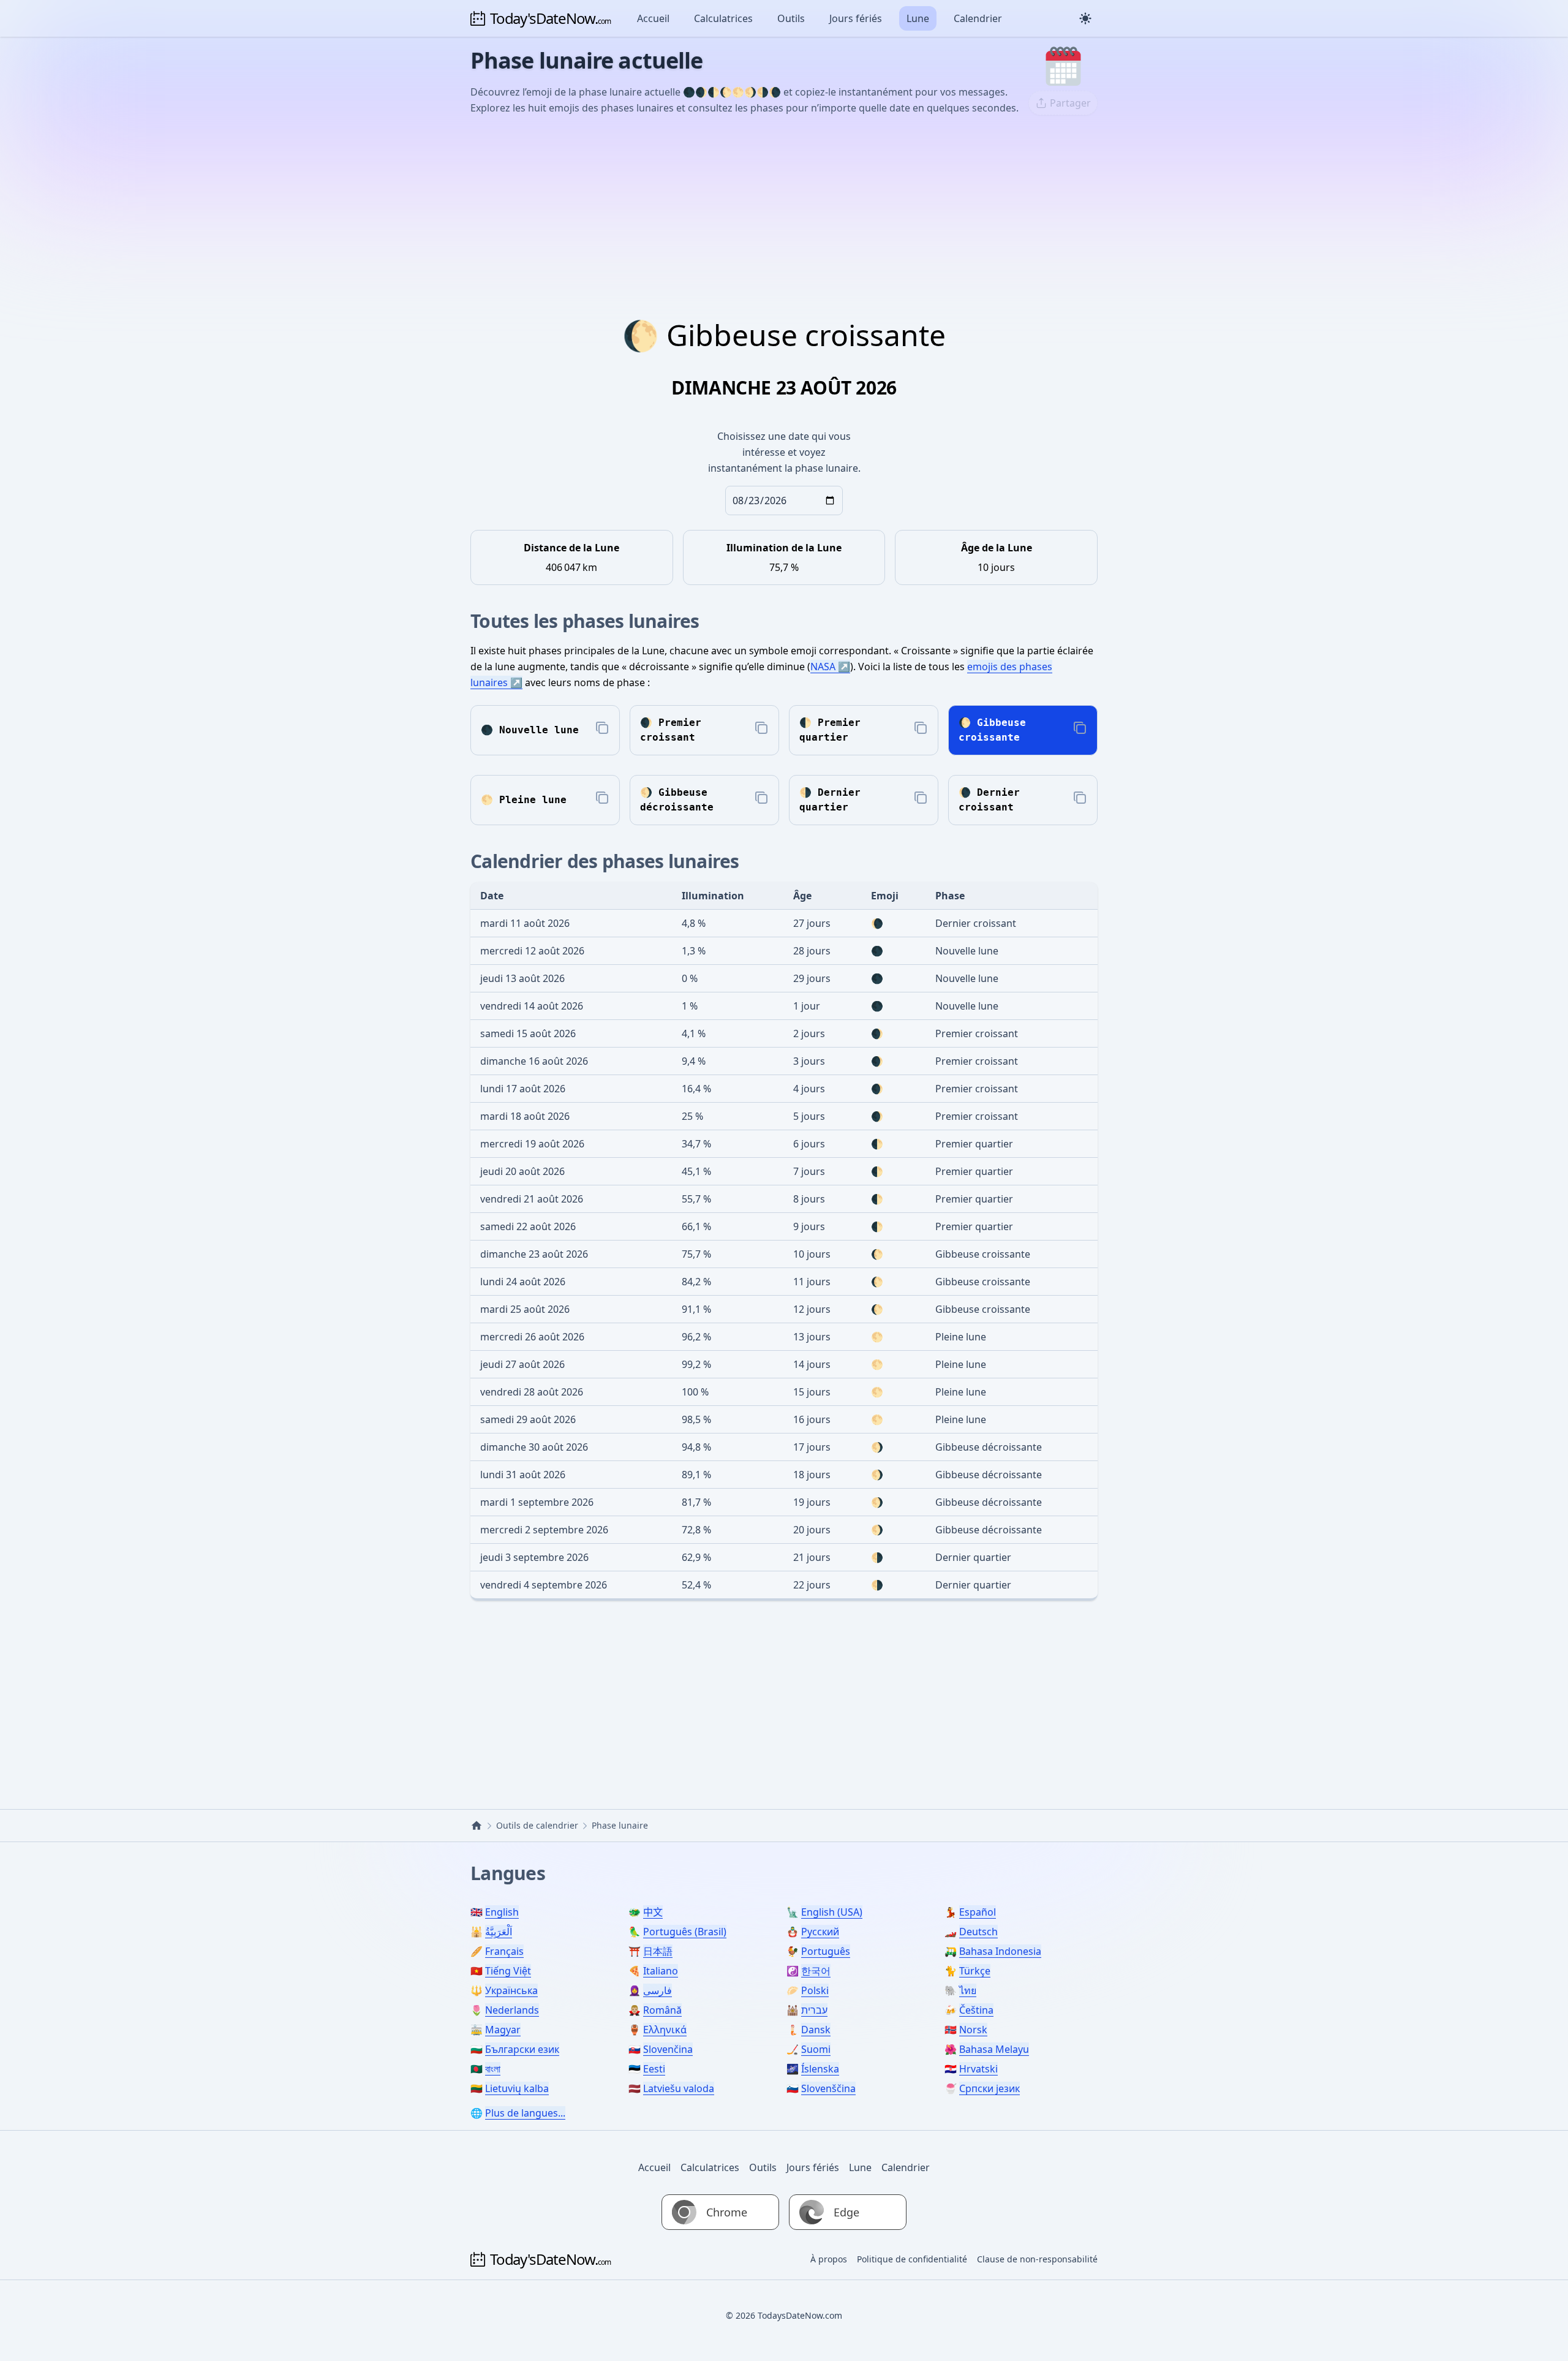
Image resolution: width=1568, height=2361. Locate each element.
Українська (511, 1990)
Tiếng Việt (508, 1971)
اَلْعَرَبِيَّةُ (499, 1932)
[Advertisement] (784, 217)
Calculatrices (723, 18)
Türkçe (975, 1971)
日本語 (658, 1951)
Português (826, 1951)
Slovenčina (668, 2049)
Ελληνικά (665, 2030)
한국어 (816, 1971)
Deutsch (978, 1932)
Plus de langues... (525, 2113)
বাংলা (493, 2069)
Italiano (661, 1971)
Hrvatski (978, 2069)
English (502, 1912)
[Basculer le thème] (1085, 18)
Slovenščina (828, 2088)
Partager (1070, 103)
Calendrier (978, 18)
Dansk (816, 2030)
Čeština (976, 2010)
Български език (522, 2049)
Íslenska (820, 2069)
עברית (814, 2010)
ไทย (968, 1990)
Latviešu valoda (679, 2088)
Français (504, 1951)
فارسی (658, 1990)
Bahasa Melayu (994, 2049)
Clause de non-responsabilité (1037, 2259)
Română (662, 2010)
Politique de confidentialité (912, 2259)
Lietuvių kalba (517, 2088)
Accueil (653, 18)
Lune (918, 18)
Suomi (816, 2049)
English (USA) (832, 1912)
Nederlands (512, 2010)
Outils (791, 18)
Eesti (654, 2069)
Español (978, 1912)
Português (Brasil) (685, 1932)
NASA (823, 667)
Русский (820, 1932)
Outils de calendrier (537, 1825)
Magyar (503, 2030)
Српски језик (989, 2088)
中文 (653, 1912)
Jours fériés (856, 18)
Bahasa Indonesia (1000, 1951)
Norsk (973, 2030)
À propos (829, 2259)
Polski (815, 1990)
